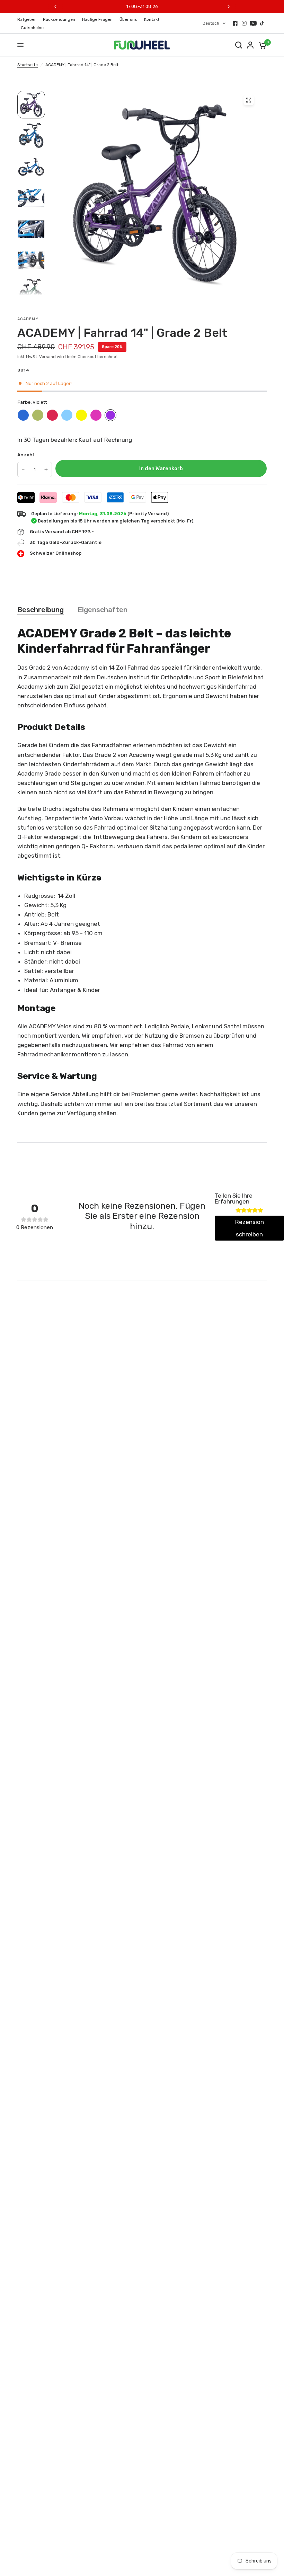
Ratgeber (27, 19)
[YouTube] (253, 23)
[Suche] (239, 45)
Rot (52, 415)
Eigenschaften (103, 610)
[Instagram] (244, 23)
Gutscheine (32, 28)
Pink (96, 415)
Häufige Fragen (97, 19)
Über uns (128, 19)
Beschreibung (41, 610)
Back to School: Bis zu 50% (142, 6)
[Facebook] (235, 23)
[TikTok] (262, 23)
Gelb (81, 415)
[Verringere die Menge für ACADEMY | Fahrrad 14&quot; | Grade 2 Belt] (23, 469)
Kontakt (152, 19)
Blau (23, 415)
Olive (38, 415)
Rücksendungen (59, 19)
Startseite (28, 65)
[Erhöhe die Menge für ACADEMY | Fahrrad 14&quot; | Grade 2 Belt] (46, 469)
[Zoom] (249, 100)
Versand (47, 357)
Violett (110, 415)
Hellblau (67, 415)
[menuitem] (28, 20)
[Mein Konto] (250, 45)
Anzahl (26, 455)
